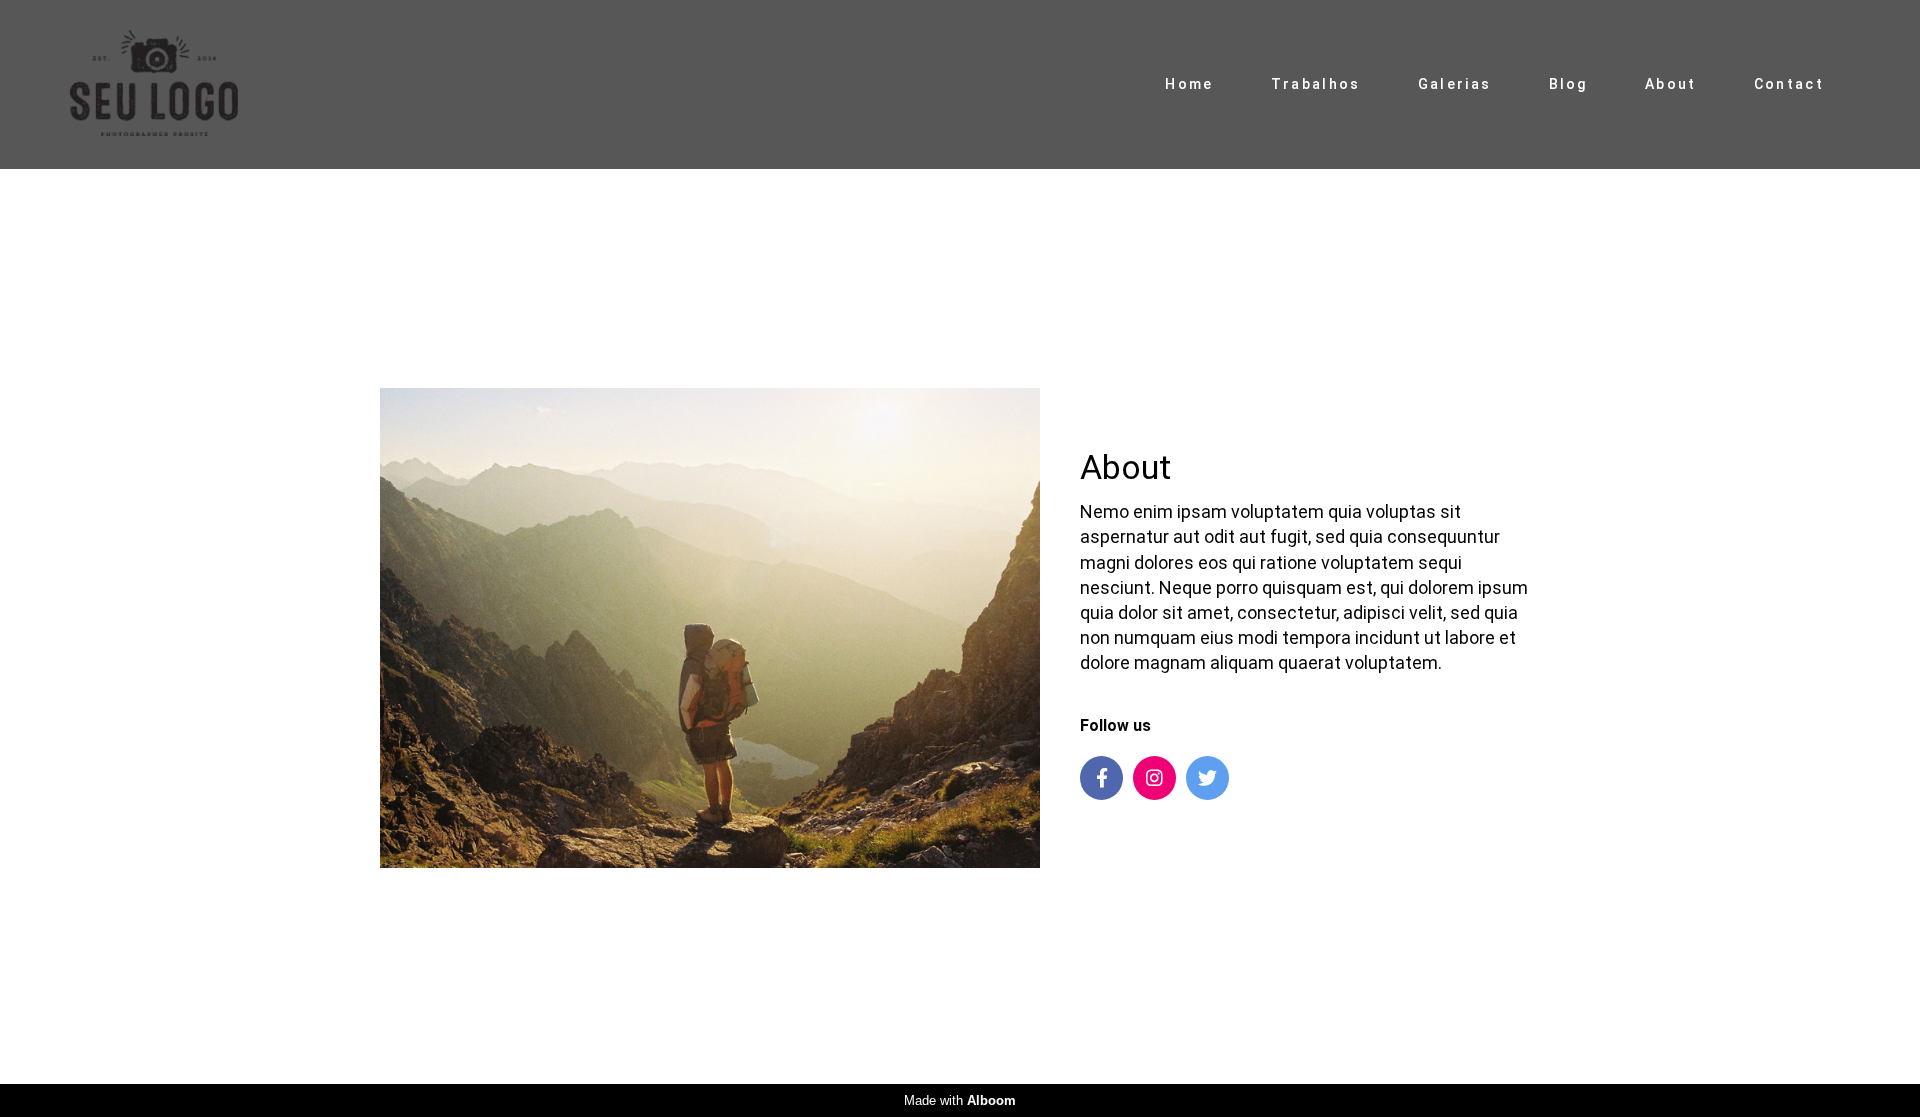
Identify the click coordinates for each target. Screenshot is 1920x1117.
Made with (960, 1100)
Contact (1789, 84)
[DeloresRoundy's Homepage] (175, 84)
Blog (1568, 84)
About (1671, 84)
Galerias (1454, 84)
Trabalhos (1316, 84)
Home (1189, 84)
